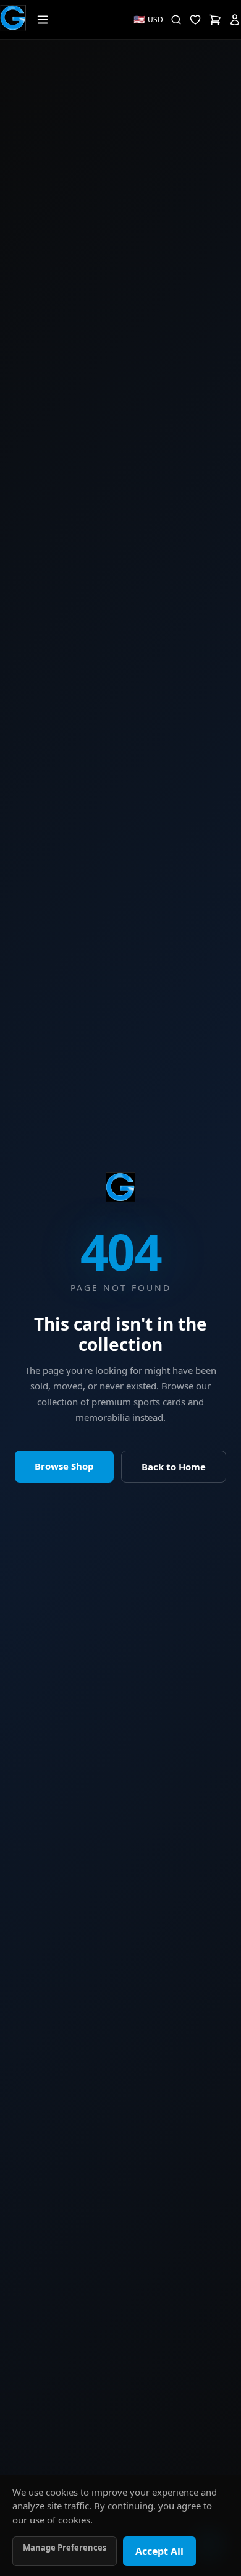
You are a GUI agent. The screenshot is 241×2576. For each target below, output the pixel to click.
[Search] (176, 20)
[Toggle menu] (43, 20)
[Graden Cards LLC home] (120, 1187)
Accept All (159, 2551)
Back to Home (174, 1467)
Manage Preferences (65, 2548)
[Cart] (215, 20)
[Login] (235, 20)
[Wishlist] (195, 20)
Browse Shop (64, 1466)
